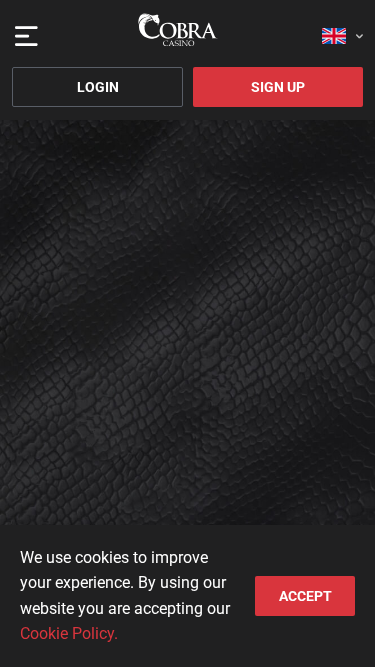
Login (98, 87)
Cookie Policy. (69, 633)
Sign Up (278, 87)
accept (305, 596)
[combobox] (342, 30)
